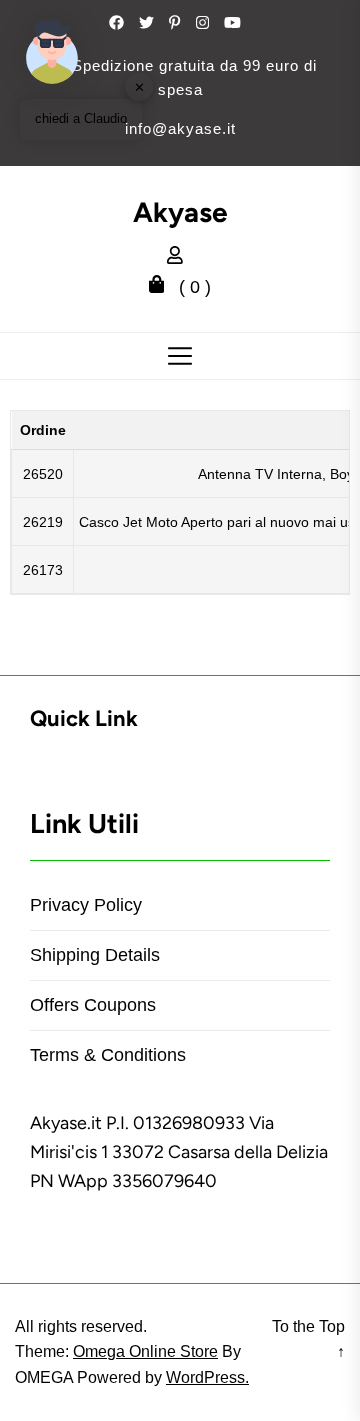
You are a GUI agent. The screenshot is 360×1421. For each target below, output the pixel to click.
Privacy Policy (86, 905)
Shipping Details (95, 955)
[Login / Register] (180, 258)
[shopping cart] (162, 287)
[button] (52, 52)
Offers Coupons (93, 1005)
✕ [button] (139, 86)
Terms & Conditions (108, 1055)
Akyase (180, 212)
